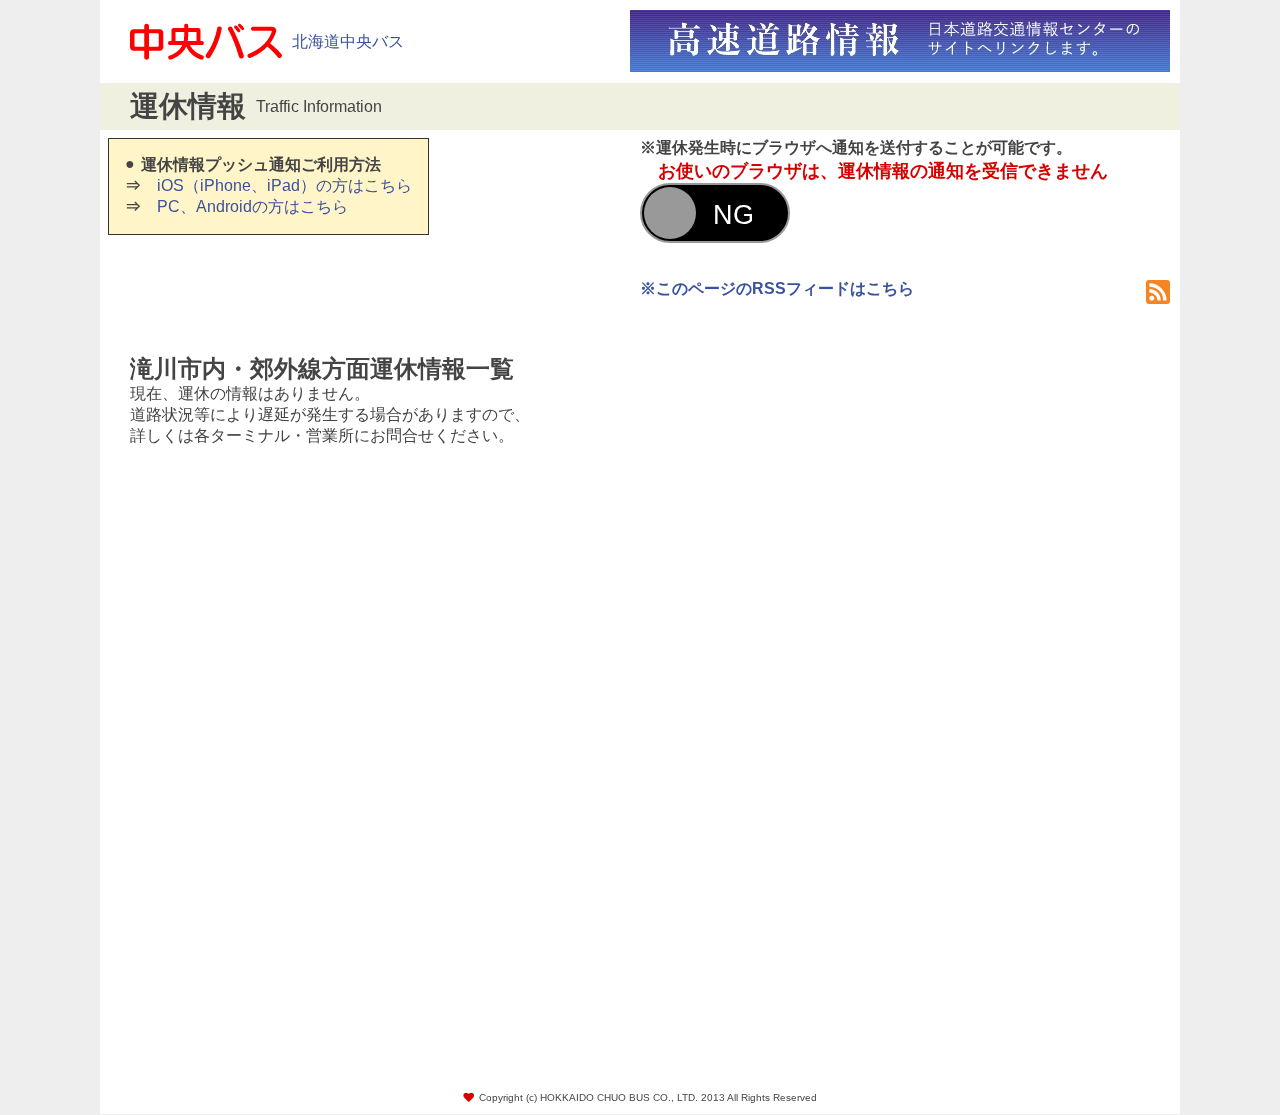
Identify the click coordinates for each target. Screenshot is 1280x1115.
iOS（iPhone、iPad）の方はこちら (284, 185)
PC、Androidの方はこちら (252, 206)
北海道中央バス (348, 41)
